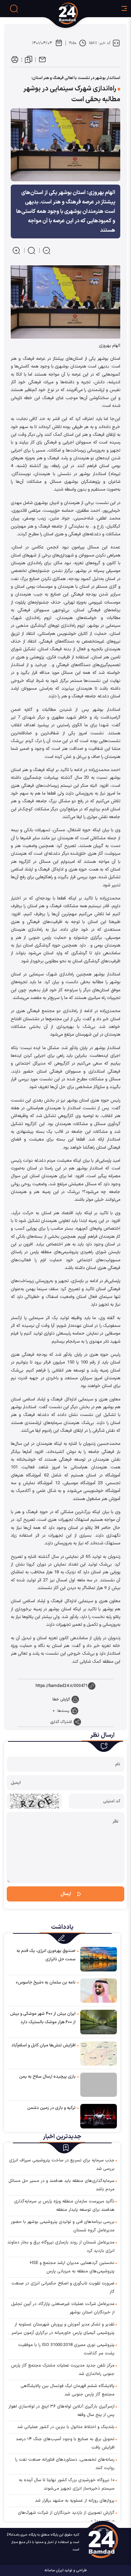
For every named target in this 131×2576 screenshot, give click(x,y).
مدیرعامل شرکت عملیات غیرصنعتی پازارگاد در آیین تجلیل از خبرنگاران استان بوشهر (63, 2308)
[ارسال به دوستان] (42, 60)
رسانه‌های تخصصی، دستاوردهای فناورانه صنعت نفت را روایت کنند (65, 2464)
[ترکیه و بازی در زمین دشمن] (99, 2116)
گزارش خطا (61, 1699)
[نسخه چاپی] (15, 60)
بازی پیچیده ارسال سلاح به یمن (47, 2077)
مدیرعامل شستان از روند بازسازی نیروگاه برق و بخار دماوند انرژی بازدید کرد (61, 2247)
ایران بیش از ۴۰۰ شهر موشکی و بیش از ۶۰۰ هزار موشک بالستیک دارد (43, 2018)
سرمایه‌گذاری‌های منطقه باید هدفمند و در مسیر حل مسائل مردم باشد (61, 2185)
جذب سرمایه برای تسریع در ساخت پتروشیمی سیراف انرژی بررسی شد (62, 2165)
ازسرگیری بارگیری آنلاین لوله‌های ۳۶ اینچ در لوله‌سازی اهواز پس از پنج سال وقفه (61, 2411)
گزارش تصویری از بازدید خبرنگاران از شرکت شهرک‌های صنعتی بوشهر (66, 2517)
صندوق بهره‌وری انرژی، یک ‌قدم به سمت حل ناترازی (46, 1955)
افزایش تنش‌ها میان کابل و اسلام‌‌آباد (43, 2045)
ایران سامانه (54, 2570)
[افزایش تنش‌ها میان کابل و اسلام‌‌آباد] (99, 2053)
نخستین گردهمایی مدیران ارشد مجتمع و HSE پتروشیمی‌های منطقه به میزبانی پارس (72, 2267)
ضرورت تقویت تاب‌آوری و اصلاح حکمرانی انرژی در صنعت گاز (63, 2288)
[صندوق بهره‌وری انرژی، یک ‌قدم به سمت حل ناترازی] (99, 1959)
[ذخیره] (29, 60)
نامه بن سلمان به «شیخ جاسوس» (46, 1983)
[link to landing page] (79, 13)
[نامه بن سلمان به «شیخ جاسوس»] (99, 1990)
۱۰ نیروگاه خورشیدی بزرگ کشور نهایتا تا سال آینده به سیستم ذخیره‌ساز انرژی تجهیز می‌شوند (67, 2484)
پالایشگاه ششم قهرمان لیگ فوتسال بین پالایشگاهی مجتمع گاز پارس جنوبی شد (68, 2390)
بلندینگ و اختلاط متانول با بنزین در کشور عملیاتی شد (66, 2427)
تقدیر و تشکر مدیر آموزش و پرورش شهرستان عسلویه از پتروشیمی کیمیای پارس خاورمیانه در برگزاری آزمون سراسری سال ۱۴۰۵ (61, 2329)
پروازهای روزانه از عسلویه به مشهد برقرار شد (75, 2501)
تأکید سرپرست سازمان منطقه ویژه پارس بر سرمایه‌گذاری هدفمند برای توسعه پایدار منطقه (64, 2206)
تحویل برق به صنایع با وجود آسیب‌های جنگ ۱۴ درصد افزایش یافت (65, 2443)
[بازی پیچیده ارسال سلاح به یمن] (99, 2085)
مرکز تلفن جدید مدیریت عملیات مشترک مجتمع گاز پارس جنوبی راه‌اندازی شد (63, 2370)
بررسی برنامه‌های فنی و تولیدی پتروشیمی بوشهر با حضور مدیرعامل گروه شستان (63, 2226)
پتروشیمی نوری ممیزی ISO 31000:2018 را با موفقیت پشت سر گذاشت (66, 2349)
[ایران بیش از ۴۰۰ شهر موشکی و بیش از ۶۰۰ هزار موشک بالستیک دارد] (99, 2022)
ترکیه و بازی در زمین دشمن (51, 2108)
